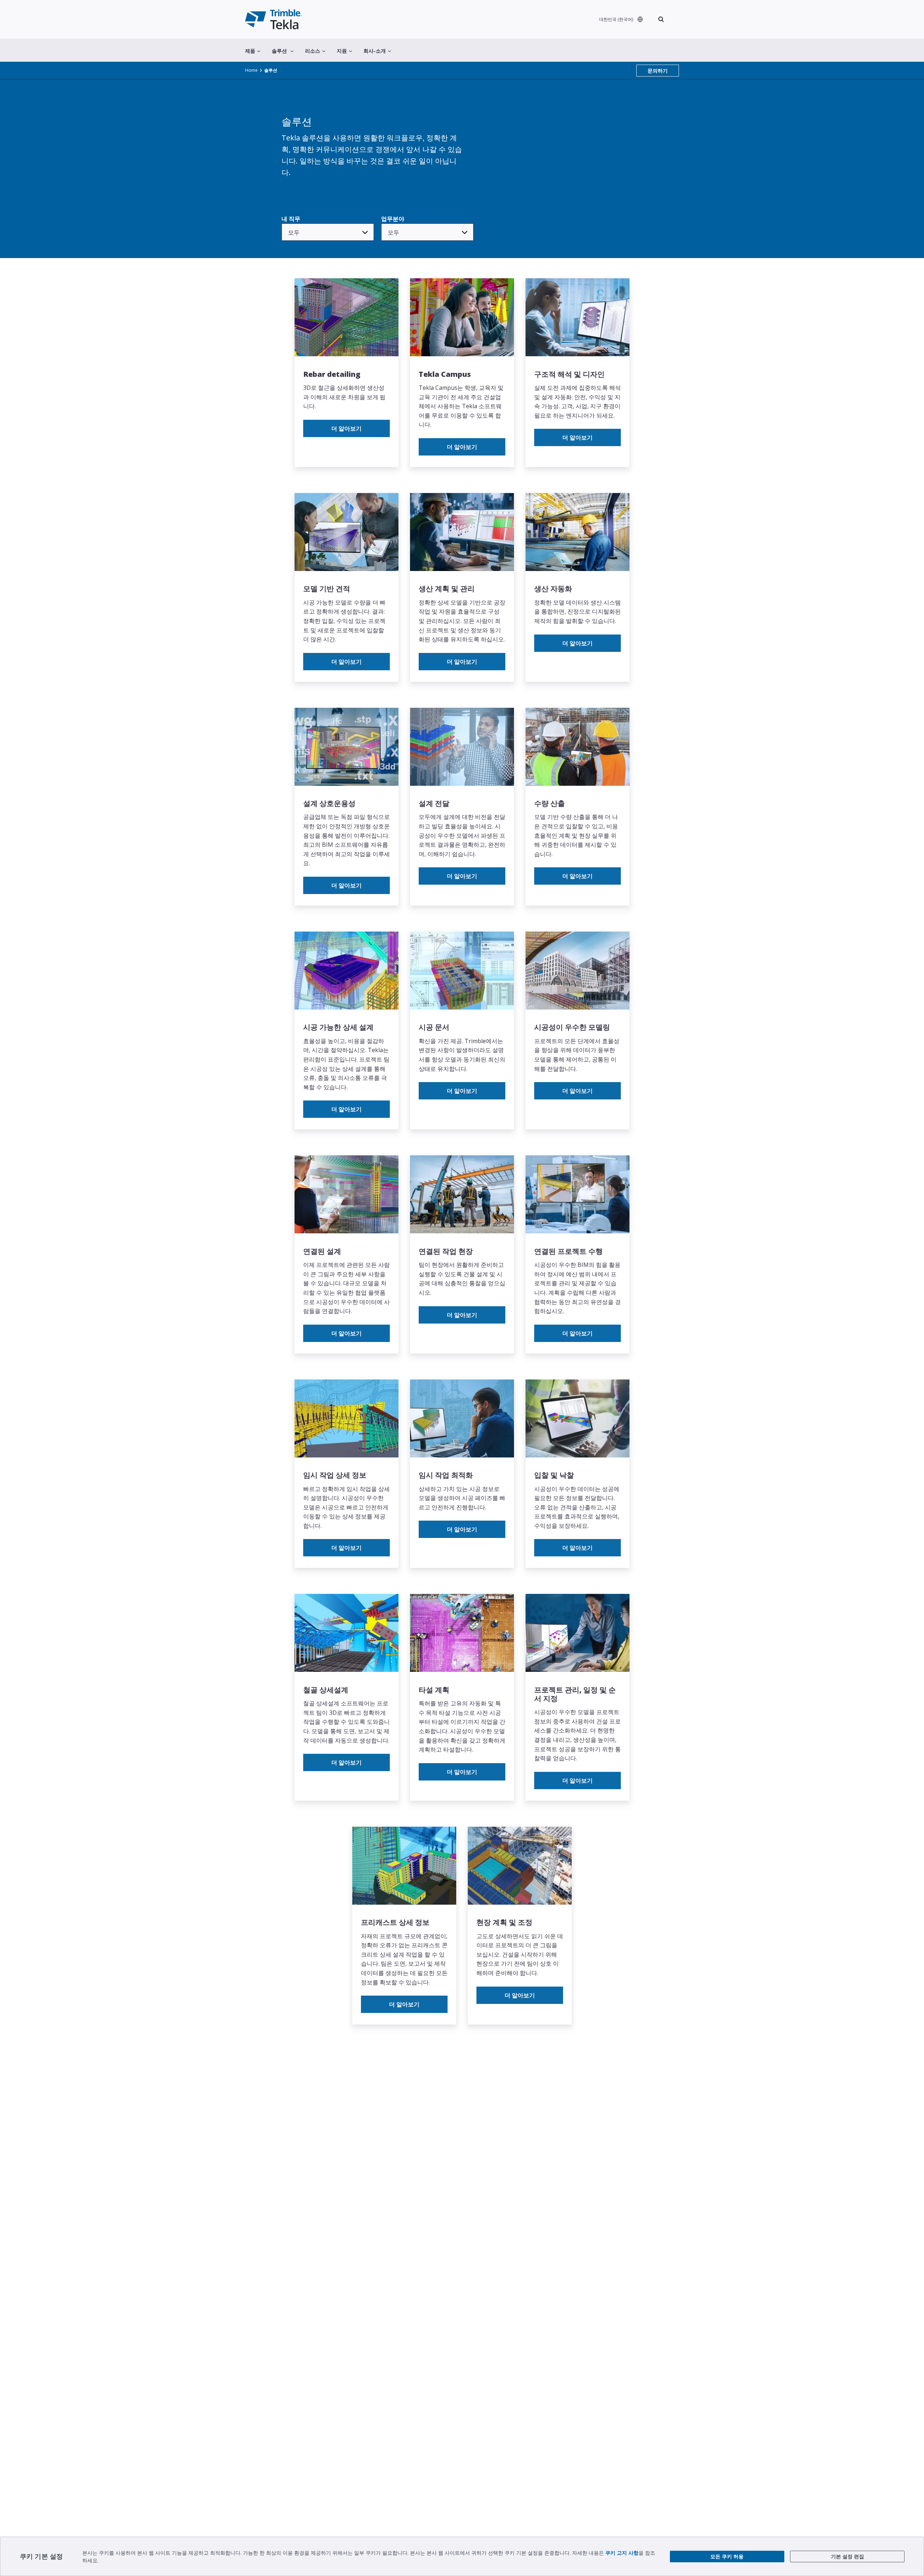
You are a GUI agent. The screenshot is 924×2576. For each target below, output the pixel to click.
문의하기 (658, 71)
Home (251, 70)
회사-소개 (375, 51)
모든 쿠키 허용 (727, 2556)
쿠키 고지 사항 (622, 2553)
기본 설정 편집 (847, 2556)
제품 (250, 51)
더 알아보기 (346, 428)
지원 (342, 51)
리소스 (313, 51)
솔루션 (279, 51)
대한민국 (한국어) (616, 19)
